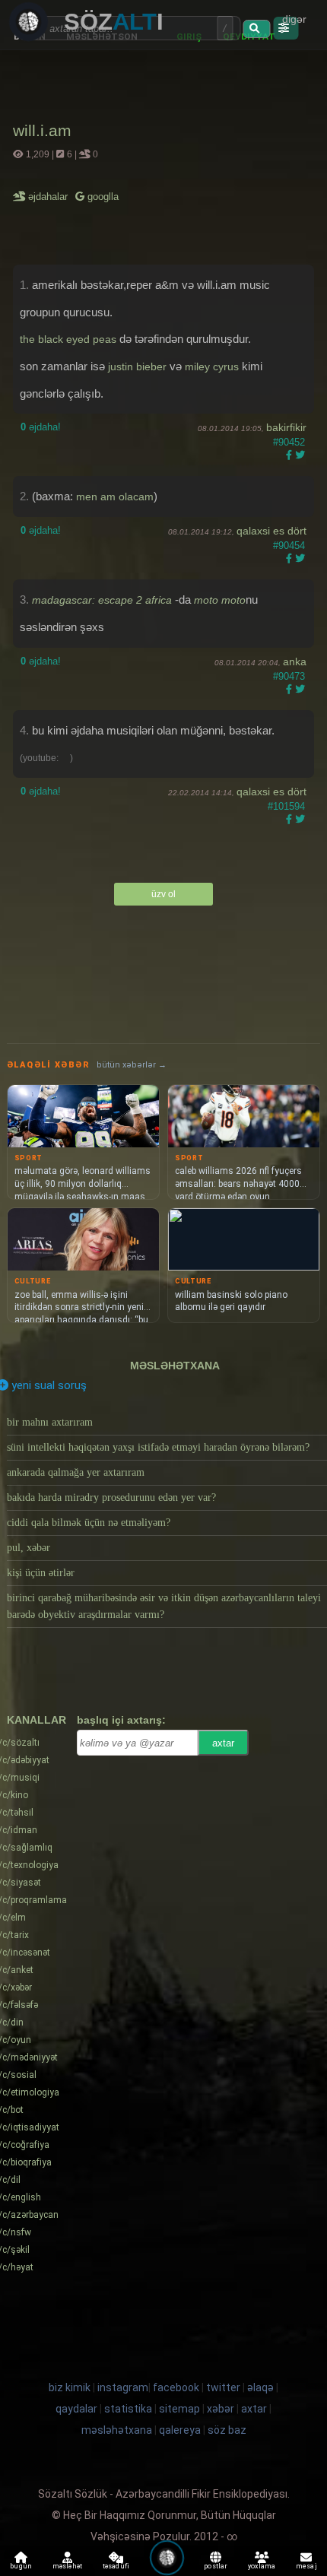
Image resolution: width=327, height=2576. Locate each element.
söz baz (227, 2430)
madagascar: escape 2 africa (102, 600)
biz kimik (71, 2387)
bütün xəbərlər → (132, 1065)
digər (294, 19)
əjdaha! (41, 427)
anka (295, 661)
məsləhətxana (175, 1366)
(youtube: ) (46, 758)
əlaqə (260, 2387)
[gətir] (256, 29)
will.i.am (42, 130)
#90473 (289, 676)
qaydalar (76, 2409)
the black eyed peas (68, 339)
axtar (223, 1743)
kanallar (37, 1720)
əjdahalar (49, 197)
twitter (223, 2387)
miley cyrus (212, 366)
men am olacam (115, 496)
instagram (123, 2387)
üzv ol (163, 894)
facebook (176, 2387)
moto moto (220, 600)
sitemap (179, 2409)
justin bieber (137, 366)
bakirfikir (286, 427)
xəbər (221, 2409)
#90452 (289, 442)
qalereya (180, 2430)
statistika (128, 2409)
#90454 (289, 546)
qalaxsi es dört (271, 531)
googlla (102, 197)
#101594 (286, 806)
